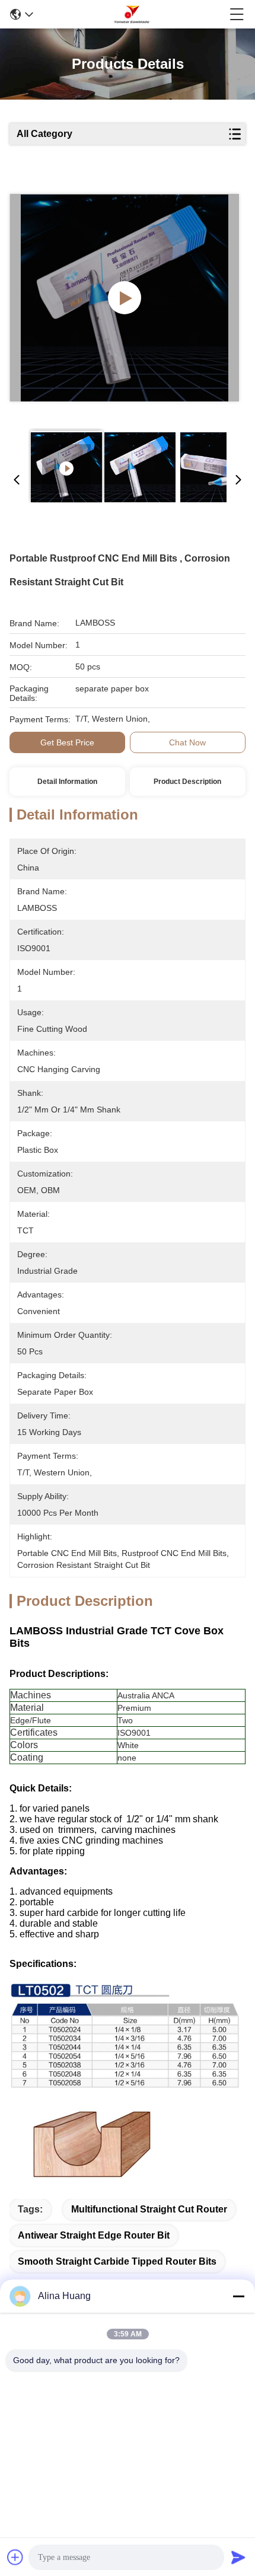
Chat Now (187, 742)
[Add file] (15, 2557)
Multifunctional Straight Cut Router (149, 2209)
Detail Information (67, 782)
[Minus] (238, 2296)
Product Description (187, 782)
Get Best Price (67, 742)
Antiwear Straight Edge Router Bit (94, 2235)
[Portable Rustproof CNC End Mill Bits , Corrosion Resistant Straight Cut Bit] (124, 298)
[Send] (238, 2557)
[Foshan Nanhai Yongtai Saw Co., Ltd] (132, 14)
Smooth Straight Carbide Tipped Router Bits (117, 2261)
